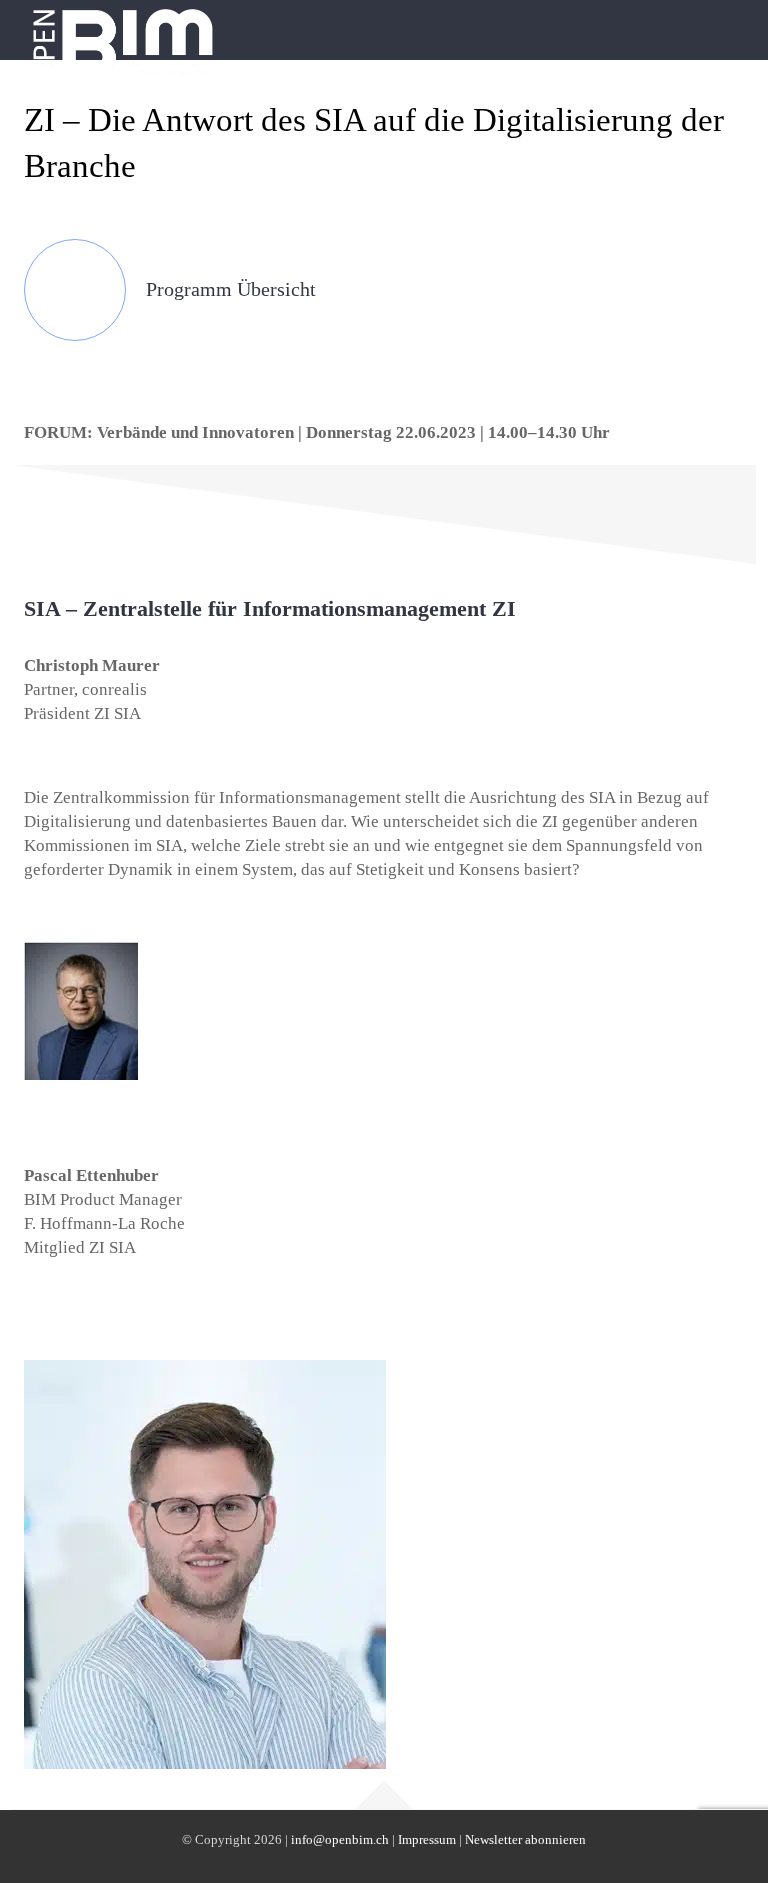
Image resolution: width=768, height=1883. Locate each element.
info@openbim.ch (340, 1839)
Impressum (427, 1839)
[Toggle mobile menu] (730, 25)
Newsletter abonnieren (525, 1839)
